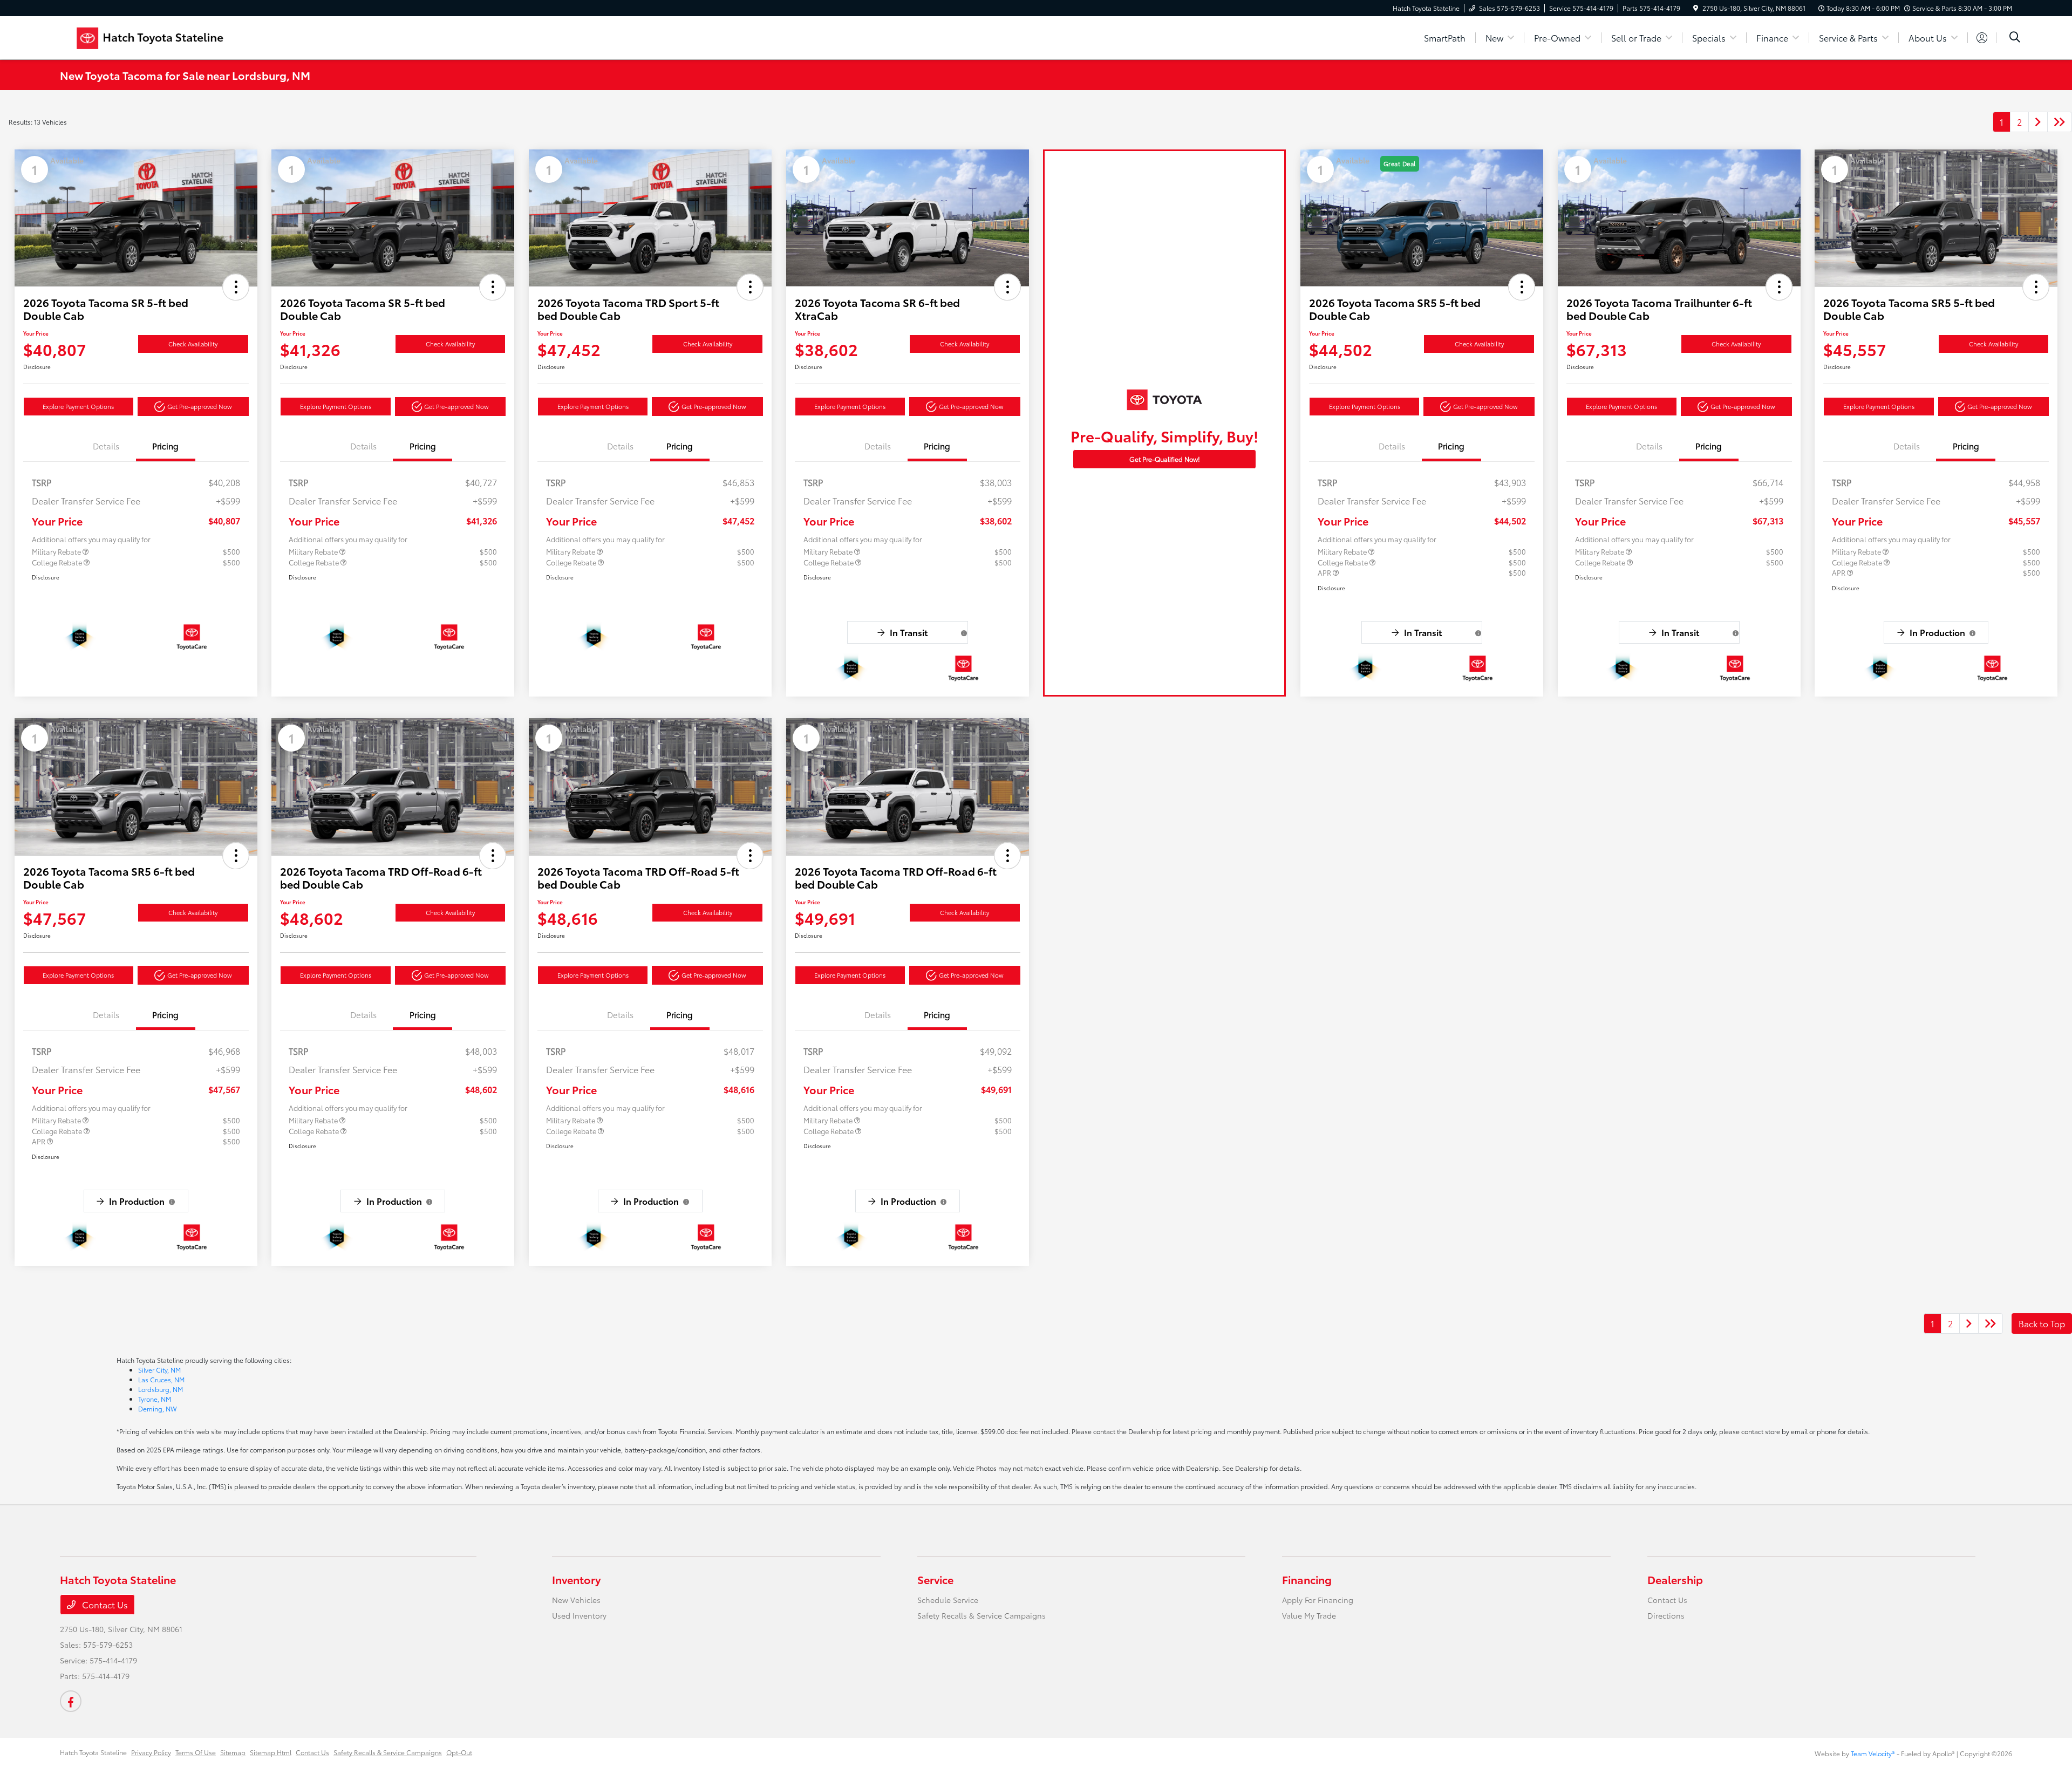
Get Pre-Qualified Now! (1165, 459)
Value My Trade (1309, 1615)
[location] (1696, 8)
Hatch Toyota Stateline (93, 1752)
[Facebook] (71, 1701)
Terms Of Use (196, 1752)
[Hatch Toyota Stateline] (153, 36)
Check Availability (193, 344)
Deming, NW (158, 1408)
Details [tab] (106, 446)
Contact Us (104, 1604)
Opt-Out (459, 1752)
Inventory (576, 1579)
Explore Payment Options (78, 406)
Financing (1307, 1579)
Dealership (1675, 1579)
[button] (236, 287)
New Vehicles (576, 1600)
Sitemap (233, 1752)
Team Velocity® (1873, 1753)
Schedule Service (948, 1600)
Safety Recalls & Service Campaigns (982, 1615)
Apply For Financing (1318, 1600)
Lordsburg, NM (161, 1389)
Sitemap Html (271, 1752)
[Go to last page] (2060, 122)
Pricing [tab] (165, 446)
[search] (2015, 38)
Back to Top (2042, 1323)
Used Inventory (579, 1615)
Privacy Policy (151, 1752)
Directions (1666, 1615)
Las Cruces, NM (161, 1379)
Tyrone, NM (155, 1399)
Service (935, 1579)
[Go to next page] (2038, 122)
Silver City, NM (159, 1370)
